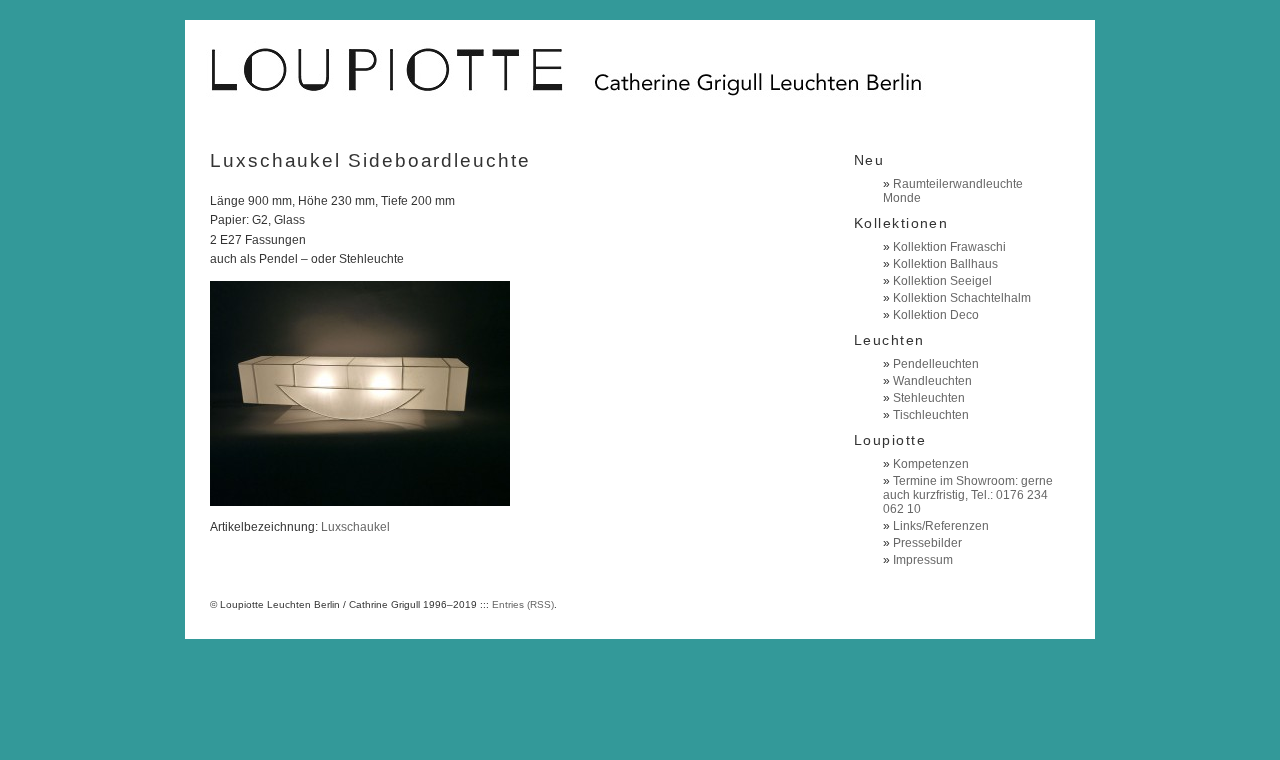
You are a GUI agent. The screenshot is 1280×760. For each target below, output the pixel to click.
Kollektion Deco (936, 315)
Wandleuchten (932, 381)
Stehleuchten (929, 398)
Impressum (923, 560)
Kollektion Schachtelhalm (962, 298)
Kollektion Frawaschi (949, 247)
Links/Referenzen (941, 526)
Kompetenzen (931, 464)
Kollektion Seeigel (942, 281)
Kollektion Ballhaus (945, 264)
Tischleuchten (931, 415)
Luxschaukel (355, 527)
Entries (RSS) (523, 604)
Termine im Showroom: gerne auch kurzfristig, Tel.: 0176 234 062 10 (968, 495)
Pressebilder (927, 543)
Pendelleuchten (936, 364)
